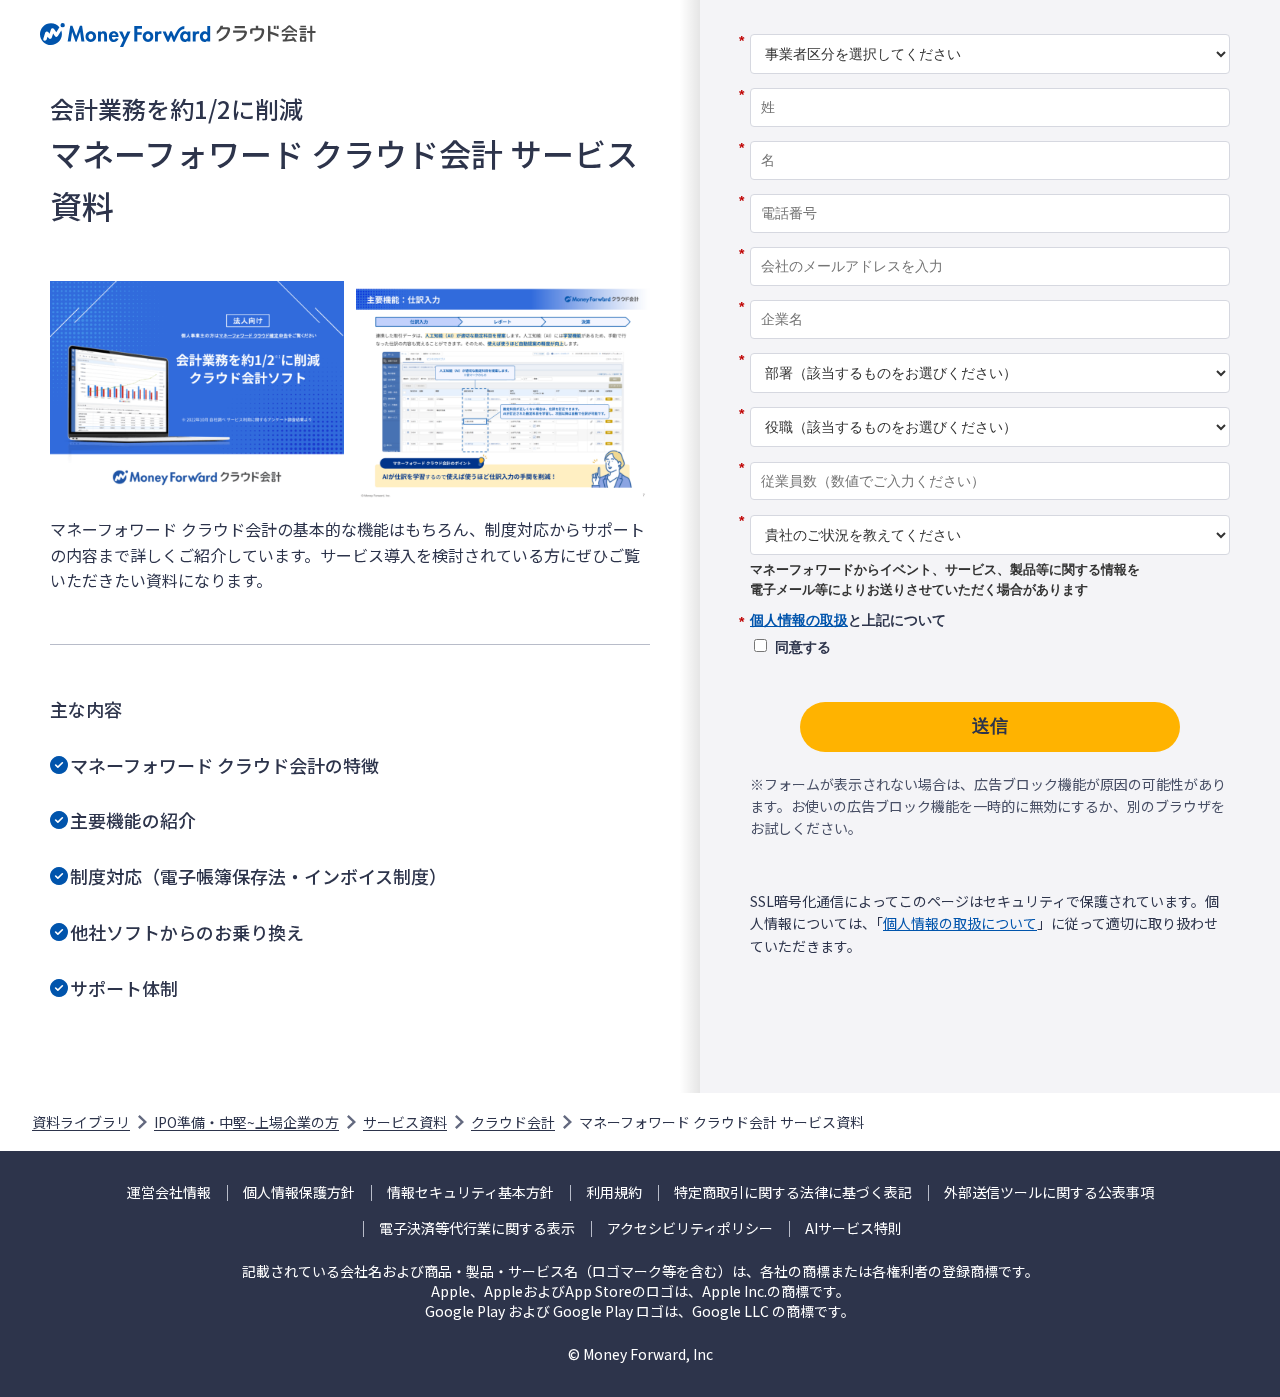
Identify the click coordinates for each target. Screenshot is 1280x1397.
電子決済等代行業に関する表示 (477, 1228)
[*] (990, 27)
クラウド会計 (513, 1122)
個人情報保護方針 (299, 1192)
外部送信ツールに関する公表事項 (1049, 1192)
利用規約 (614, 1192)
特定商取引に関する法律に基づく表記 (793, 1192)
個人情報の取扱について (960, 923)
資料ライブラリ (81, 1122)
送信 (990, 726)
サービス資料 (405, 1122)
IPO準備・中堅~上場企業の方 (246, 1122)
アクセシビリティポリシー (690, 1228)
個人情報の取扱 (799, 620)
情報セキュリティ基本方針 (470, 1192)
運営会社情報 (169, 1192)
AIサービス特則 (853, 1228)
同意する (803, 647)
